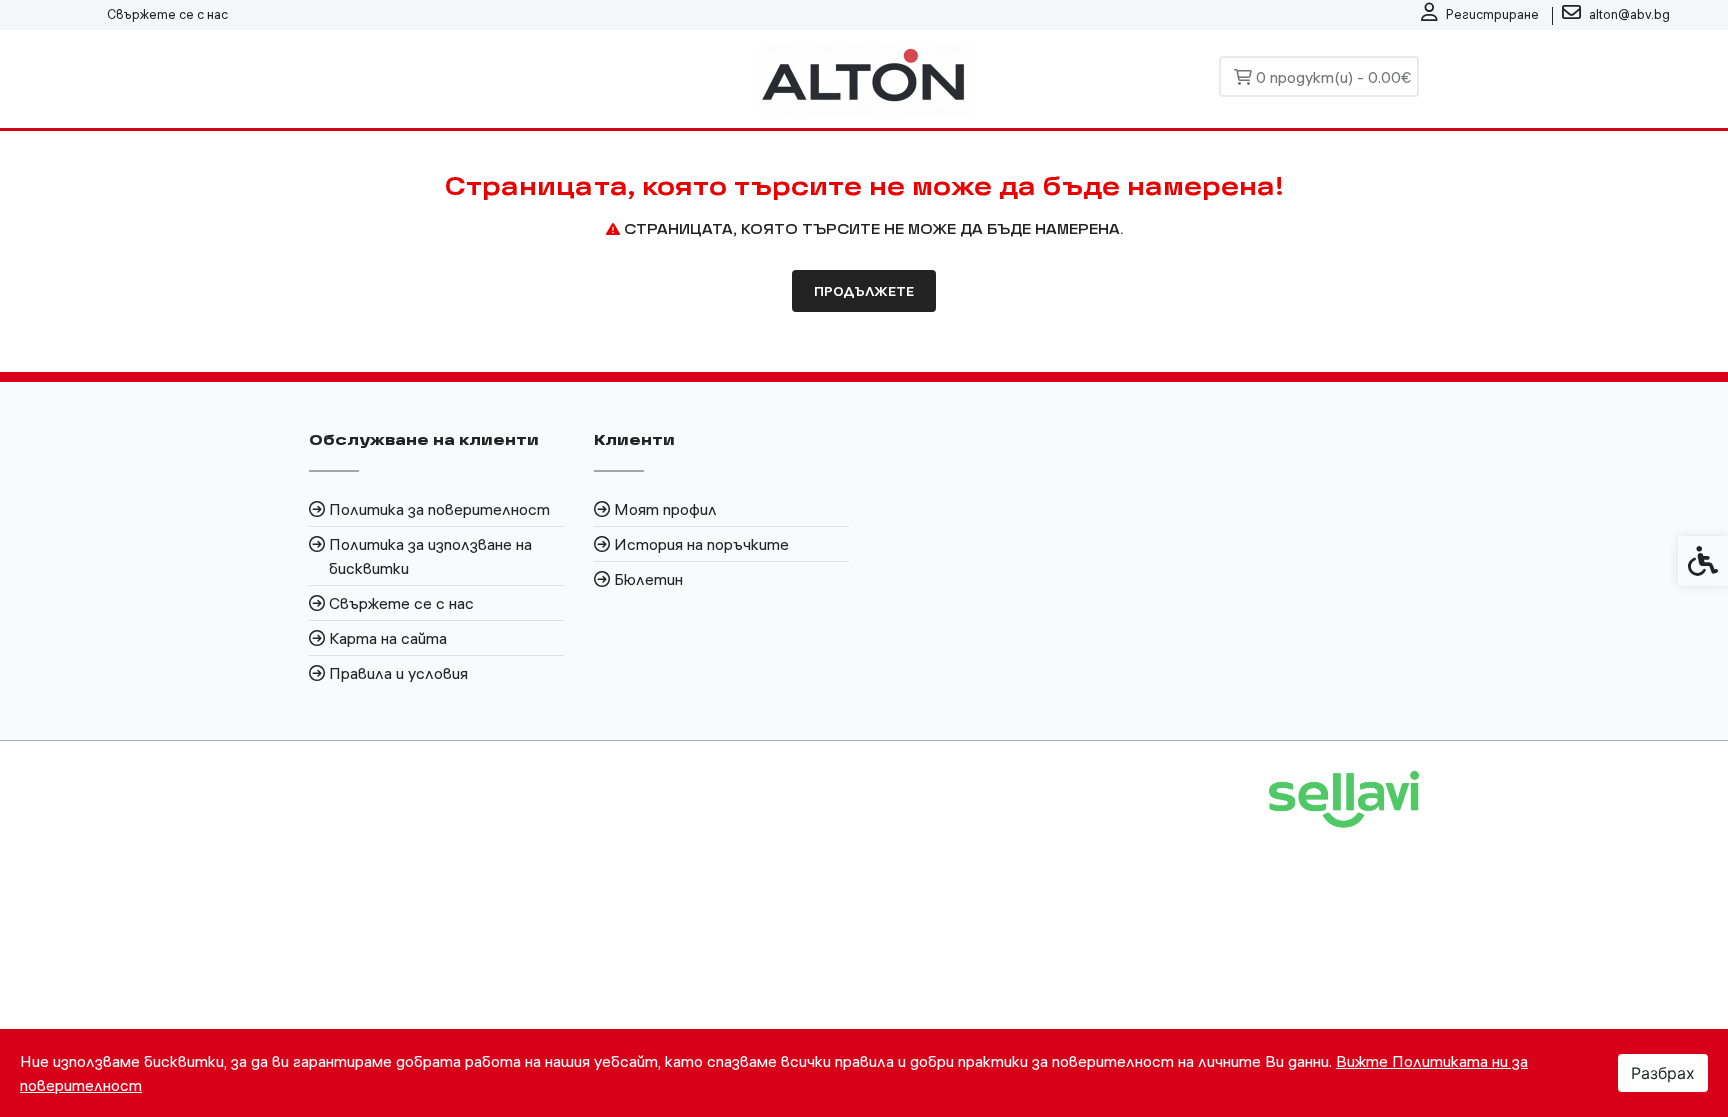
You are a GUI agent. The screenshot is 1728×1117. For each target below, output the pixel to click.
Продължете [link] (864, 291)
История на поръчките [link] (701, 544)
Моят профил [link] (665, 509)
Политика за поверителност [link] (439, 509)
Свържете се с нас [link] (167, 14)
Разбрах (1663, 1073)
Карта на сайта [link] (388, 638)
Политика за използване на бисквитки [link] (430, 556)
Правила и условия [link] (398, 673)
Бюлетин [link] (648, 579)
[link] (1480, 15)
